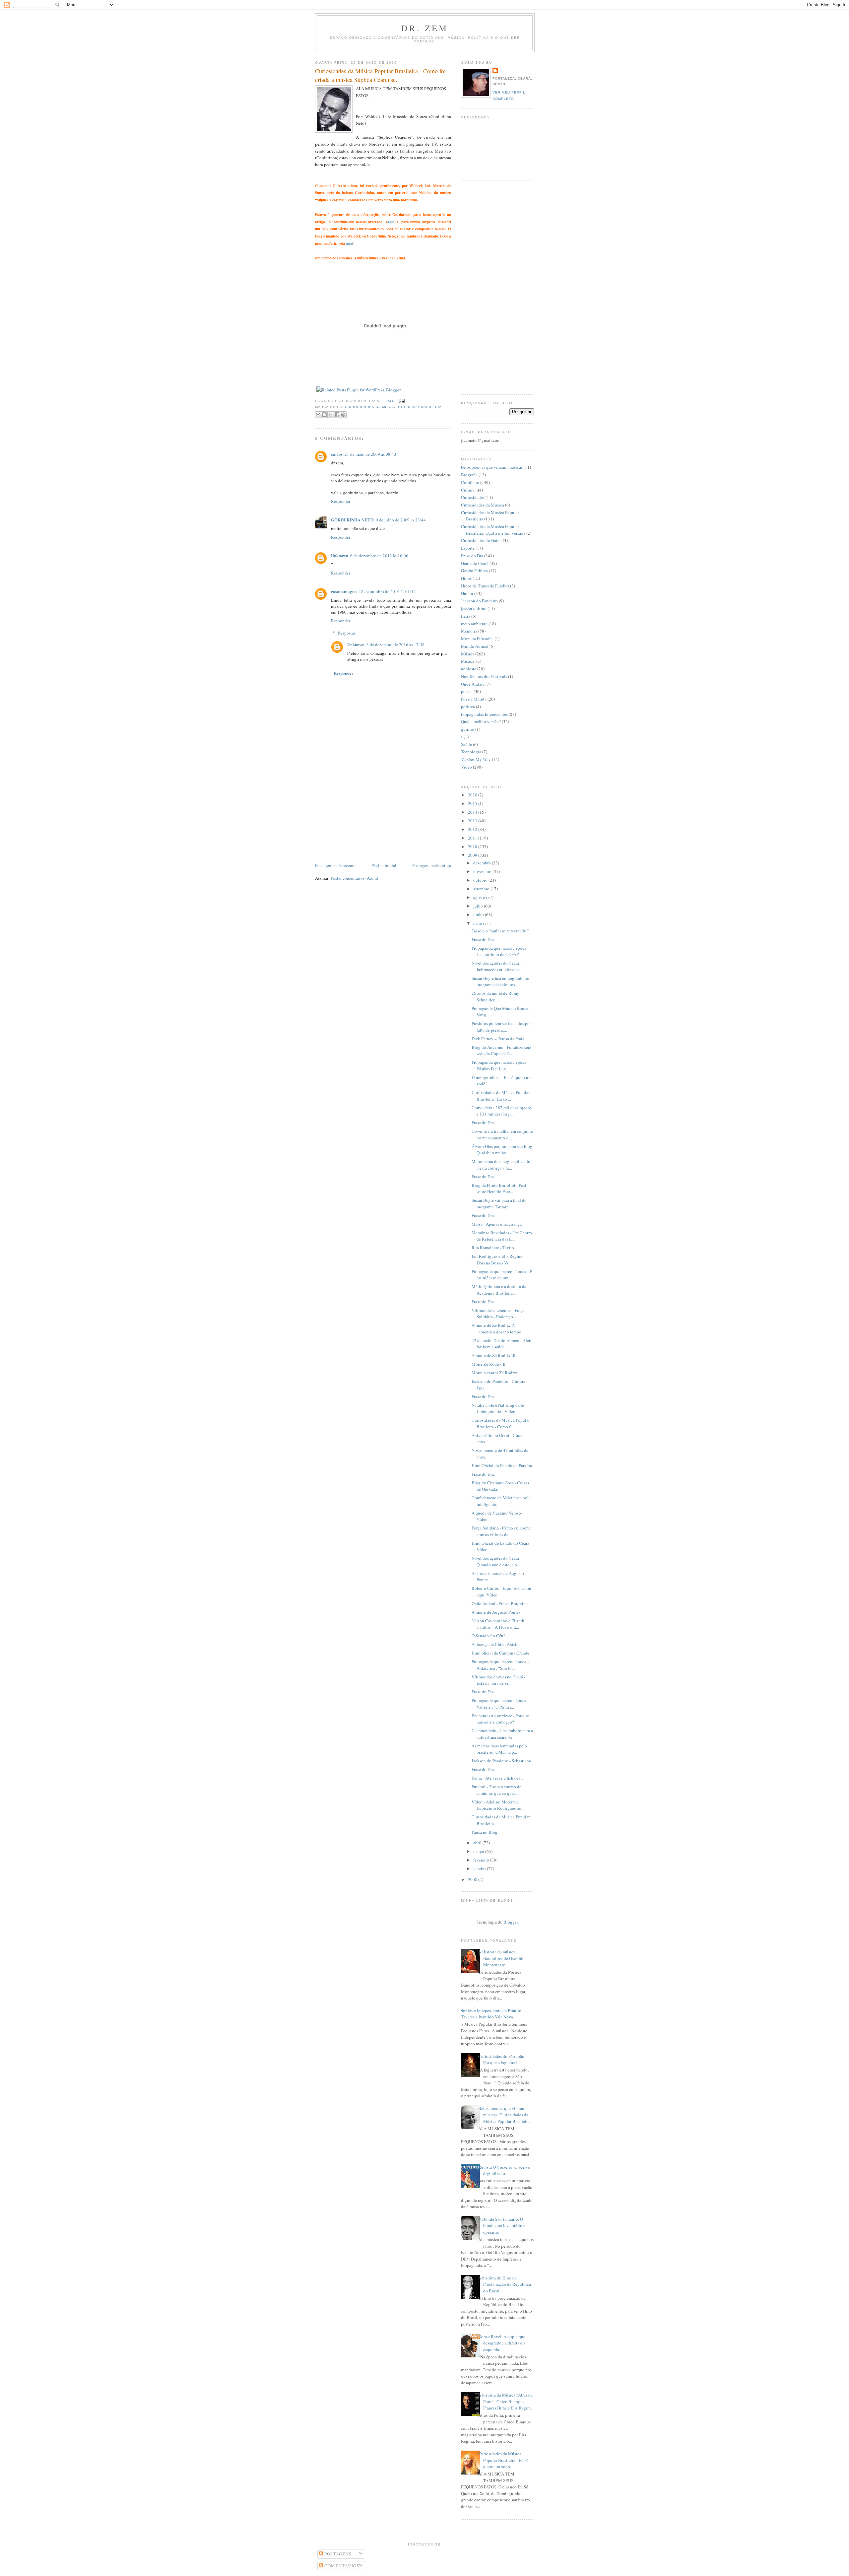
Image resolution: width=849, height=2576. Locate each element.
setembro (482, 889)
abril (478, 1843)
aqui (391, 222)
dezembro (483, 863)
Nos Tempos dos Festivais (484, 676)
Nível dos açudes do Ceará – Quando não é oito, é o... (497, 1561)
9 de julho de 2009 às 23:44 (401, 520)
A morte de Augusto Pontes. (496, 1612)
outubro (481, 880)
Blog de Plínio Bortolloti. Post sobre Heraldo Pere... (499, 1188)
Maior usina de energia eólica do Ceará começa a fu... (501, 1165)
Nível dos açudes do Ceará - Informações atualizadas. (496, 966)
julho (479, 906)
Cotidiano (470, 482)
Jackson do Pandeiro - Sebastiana (501, 1761)
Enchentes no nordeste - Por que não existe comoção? (500, 1719)
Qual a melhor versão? (481, 721)
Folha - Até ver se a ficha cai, (497, 1778)
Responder (341, 501)
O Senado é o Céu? (489, 1636)
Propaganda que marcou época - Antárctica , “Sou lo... (500, 1665)
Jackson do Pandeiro (479, 601)
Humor (467, 593)
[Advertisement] (365, 815)
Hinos (466, 578)
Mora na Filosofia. (477, 639)
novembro (483, 871)
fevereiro (482, 1860)
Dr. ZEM (425, 28)
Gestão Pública (474, 571)
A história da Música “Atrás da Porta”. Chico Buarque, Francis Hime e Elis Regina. (505, 2401)
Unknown (340, 555)
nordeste (469, 669)
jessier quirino (474, 608)
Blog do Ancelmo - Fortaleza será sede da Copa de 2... (501, 1051)
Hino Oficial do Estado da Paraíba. (502, 1465)
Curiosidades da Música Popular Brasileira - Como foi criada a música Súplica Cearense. (380, 75)
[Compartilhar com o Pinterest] (343, 415)
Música (468, 654)
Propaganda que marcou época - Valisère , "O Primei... (500, 1704)
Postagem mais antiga (432, 865)
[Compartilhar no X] (331, 415)
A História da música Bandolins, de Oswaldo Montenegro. (501, 1958)
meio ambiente (474, 624)
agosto (480, 897)
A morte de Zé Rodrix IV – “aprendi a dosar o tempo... (498, 1328)
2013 (473, 821)
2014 (473, 812)
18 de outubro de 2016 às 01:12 (387, 591)
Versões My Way (476, 759)
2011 (473, 838)
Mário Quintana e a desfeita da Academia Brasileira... (499, 1290)
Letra (466, 616)
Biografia (469, 475)
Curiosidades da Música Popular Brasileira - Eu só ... (501, 1096)
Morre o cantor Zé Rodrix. (495, 1373)
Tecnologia (471, 752)
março (479, 1851)
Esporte (468, 548)
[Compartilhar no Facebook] (337, 415)
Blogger (511, 1922)
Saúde (466, 744)
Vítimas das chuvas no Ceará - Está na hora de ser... (498, 1680)
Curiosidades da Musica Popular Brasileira (393, 407)
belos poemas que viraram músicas (492, 467)
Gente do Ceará (475, 563)
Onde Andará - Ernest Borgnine (500, 1603)
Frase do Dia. (483, 939)
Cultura (468, 490)
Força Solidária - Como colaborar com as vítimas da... (501, 1531)
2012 (473, 829)
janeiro (480, 1868)
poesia (467, 691)
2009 (473, 855)
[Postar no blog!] (324, 415)
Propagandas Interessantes (484, 714)
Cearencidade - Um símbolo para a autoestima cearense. (502, 1734)
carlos (337, 454)
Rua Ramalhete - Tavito (493, 1248)
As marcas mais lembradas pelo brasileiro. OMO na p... (499, 1749)
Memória (469, 631)
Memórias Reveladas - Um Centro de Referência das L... (502, 1236)
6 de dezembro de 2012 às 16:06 (379, 556)
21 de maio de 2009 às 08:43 (370, 454)
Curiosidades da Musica (483, 505)
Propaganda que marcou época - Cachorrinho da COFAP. (500, 951)
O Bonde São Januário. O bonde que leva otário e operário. (502, 2226)
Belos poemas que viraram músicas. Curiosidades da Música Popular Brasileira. (504, 2115)
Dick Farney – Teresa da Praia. (498, 1039)
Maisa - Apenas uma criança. (497, 1224)
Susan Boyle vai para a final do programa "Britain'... (499, 1203)
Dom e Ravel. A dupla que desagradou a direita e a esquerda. (502, 2343)
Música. (468, 661)
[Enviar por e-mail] (318, 415)
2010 (473, 847)
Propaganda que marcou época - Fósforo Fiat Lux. (500, 1065)
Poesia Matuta (474, 699)
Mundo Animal (475, 646)
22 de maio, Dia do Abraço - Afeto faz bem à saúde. (502, 1344)
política (468, 707)
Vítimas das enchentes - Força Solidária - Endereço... (498, 1314)
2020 (473, 795)
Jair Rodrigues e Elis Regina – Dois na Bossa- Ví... (499, 1259)
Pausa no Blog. (485, 1832)
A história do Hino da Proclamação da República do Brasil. (505, 2284)
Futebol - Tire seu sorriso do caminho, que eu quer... (497, 1790)
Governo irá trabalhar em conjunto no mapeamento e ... (502, 1134)
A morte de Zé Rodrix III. (494, 1355)
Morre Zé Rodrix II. (489, 1364)
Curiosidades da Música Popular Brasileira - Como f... (501, 1423)
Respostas (347, 633)
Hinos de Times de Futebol (485, 586)
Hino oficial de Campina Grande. (501, 1653)
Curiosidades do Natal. (481, 540)
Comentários (341, 2566)
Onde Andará (473, 684)
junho (479, 915)
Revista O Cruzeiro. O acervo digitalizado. (504, 2170)
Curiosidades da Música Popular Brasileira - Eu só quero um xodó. (503, 2460)
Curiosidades (473, 497)
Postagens (337, 2554)
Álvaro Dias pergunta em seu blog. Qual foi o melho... (502, 1150)
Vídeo (466, 767)
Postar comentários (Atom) (354, 878)
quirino (468, 729)
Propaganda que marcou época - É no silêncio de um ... (502, 1275)
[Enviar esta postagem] (401, 401)
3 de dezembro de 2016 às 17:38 (395, 644)
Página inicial (384, 865)
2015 (473, 803)
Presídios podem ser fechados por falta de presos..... (501, 1027)
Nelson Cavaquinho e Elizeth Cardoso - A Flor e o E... (498, 1624)
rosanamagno (344, 591)
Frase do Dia (472, 556)
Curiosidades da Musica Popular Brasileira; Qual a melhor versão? (493, 530)
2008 (473, 1879)
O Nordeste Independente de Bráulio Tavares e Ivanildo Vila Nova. (489, 2014)
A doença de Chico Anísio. (496, 1644)
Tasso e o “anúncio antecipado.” (500, 931)
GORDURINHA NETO (352, 520)
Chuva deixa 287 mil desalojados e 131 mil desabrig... (502, 1111)
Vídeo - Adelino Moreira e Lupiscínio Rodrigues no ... (498, 1805)
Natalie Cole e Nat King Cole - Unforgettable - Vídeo (499, 1408)
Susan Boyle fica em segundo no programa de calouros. (500, 982)
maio (478, 923)
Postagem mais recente (335, 865)
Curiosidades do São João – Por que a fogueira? (503, 2060)
